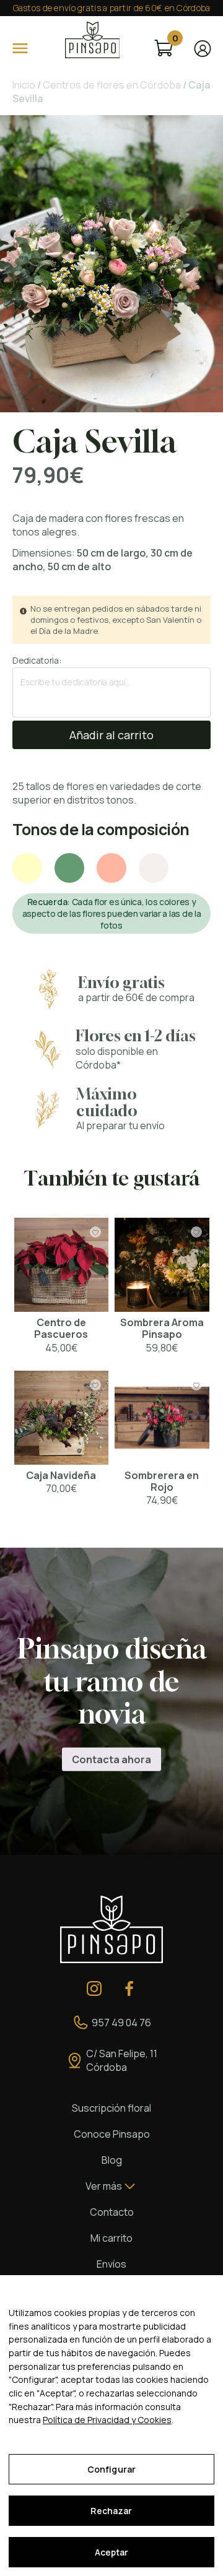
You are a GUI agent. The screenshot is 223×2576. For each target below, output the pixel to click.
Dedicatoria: (37, 660)
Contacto (112, 2212)
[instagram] (94, 1988)
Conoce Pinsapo (112, 2134)
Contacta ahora (111, 1759)
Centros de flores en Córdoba (112, 85)
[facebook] (129, 1988)
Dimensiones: (44, 553)
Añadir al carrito (111, 735)
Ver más (104, 2186)
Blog (112, 2160)
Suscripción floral (111, 2108)
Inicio (24, 85)
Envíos (111, 2264)
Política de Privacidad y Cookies (107, 2420)
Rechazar (111, 2511)
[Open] (20, 48)
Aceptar (112, 2552)
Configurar (111, 2469)
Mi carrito (111, 2238)
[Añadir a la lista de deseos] (95, 1233)
